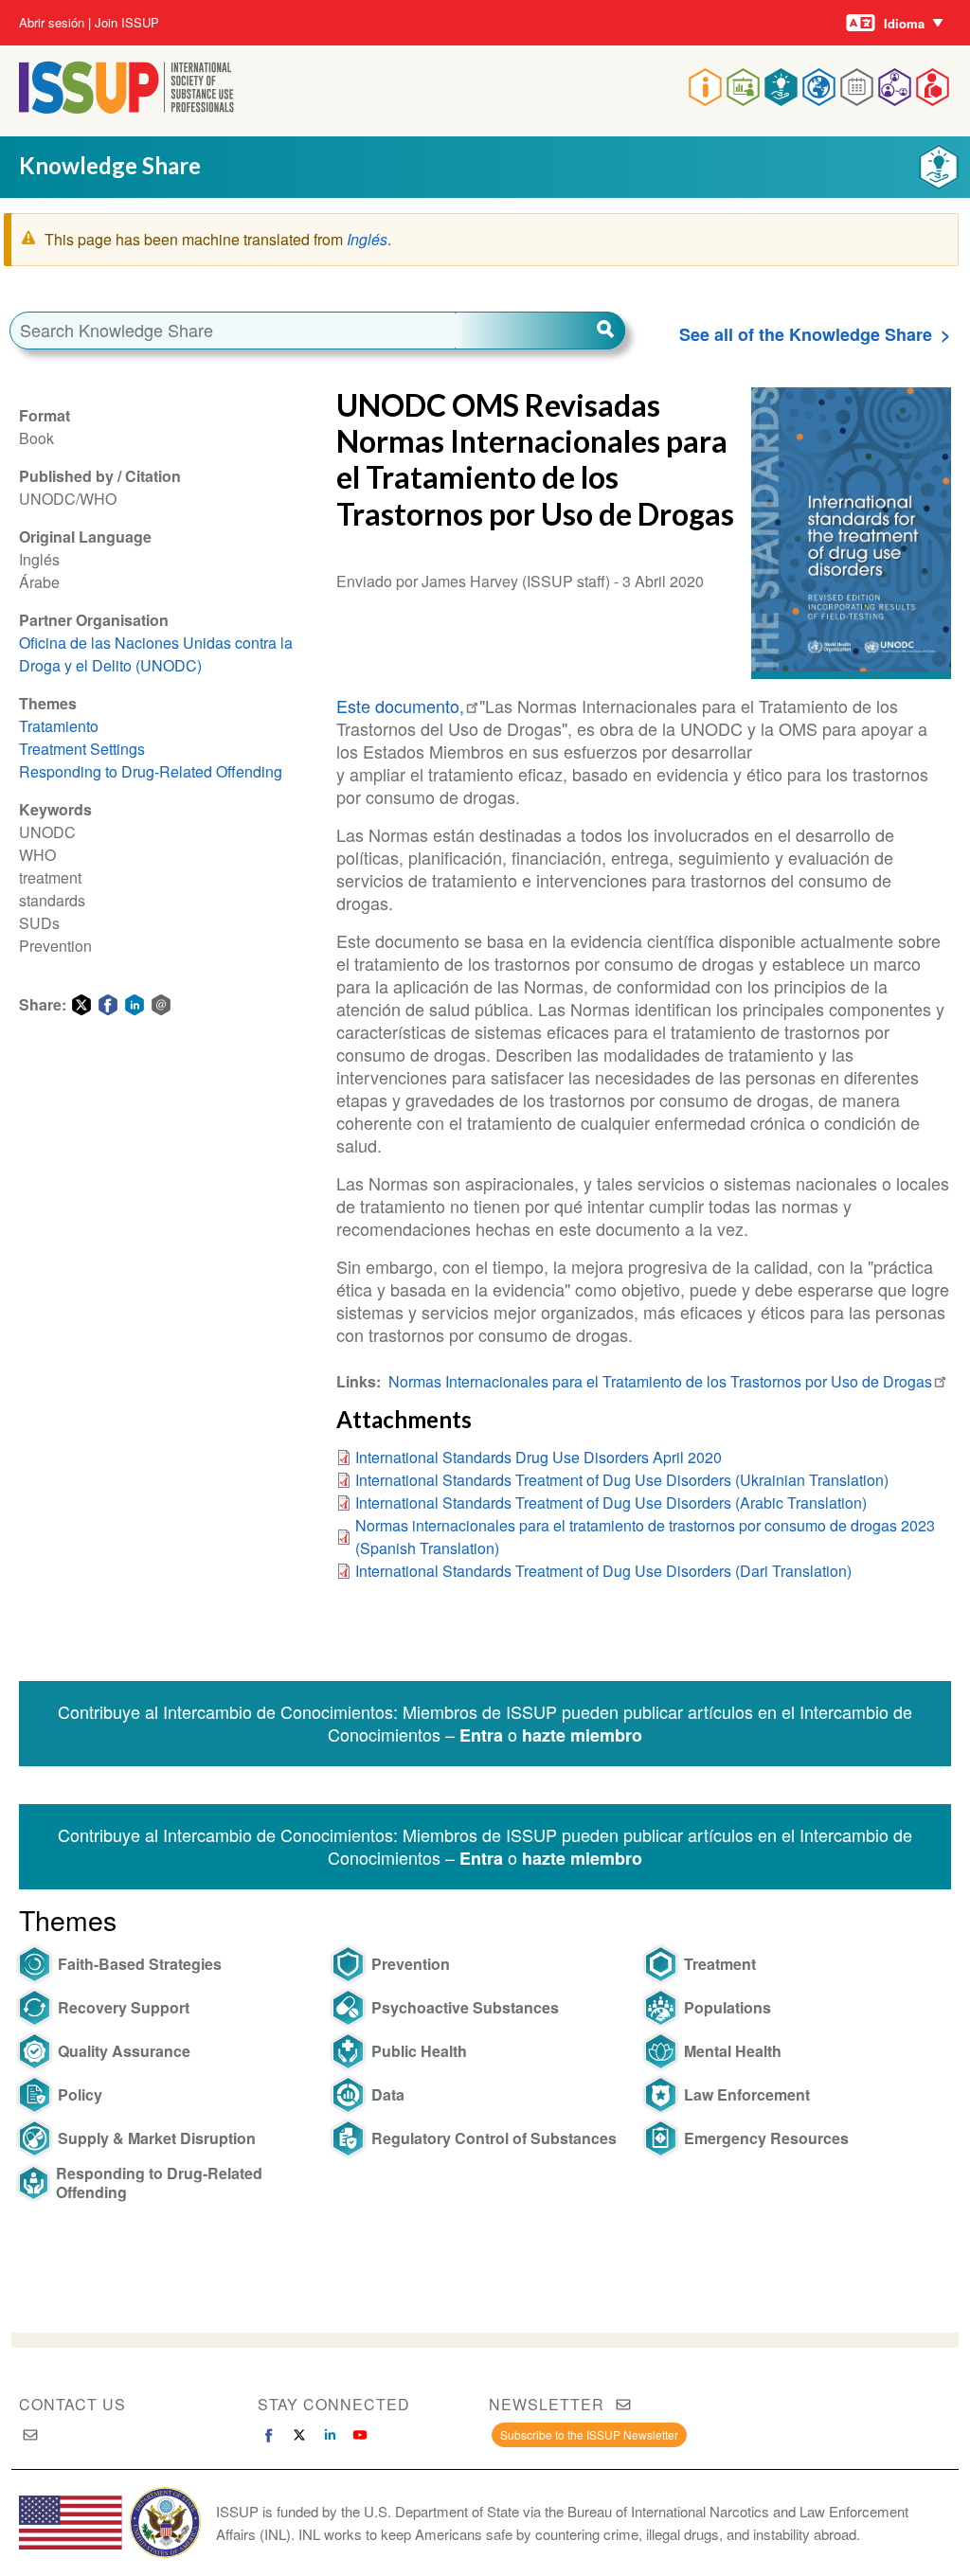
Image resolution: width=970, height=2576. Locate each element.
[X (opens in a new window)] (299, 2435)
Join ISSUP (127, 23)
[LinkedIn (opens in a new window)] (330, 2435)
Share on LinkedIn (135, 1005)
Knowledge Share (110, 165)
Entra (481, 1735)
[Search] (540, 331)
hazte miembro (582, 1735)
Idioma (904, 23)
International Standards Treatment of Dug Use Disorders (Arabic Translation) (611, 1503)
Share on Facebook (108, 1005)
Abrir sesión (52, 23)
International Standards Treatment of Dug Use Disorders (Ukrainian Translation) (622, 1480)
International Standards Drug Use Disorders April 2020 (539, 1457)
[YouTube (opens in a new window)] (360, 2435)
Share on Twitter (81, 1005)
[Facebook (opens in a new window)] (269, 2435)
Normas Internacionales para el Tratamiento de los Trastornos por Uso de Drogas (660, 1381)
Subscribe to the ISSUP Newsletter (589, 2434)
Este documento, (400, 706)
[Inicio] (126, 107)
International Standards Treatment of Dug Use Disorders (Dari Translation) (603, 1571)
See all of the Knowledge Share (806, 334)
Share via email (161, 1005)
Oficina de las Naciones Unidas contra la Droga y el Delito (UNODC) (156, 654)
